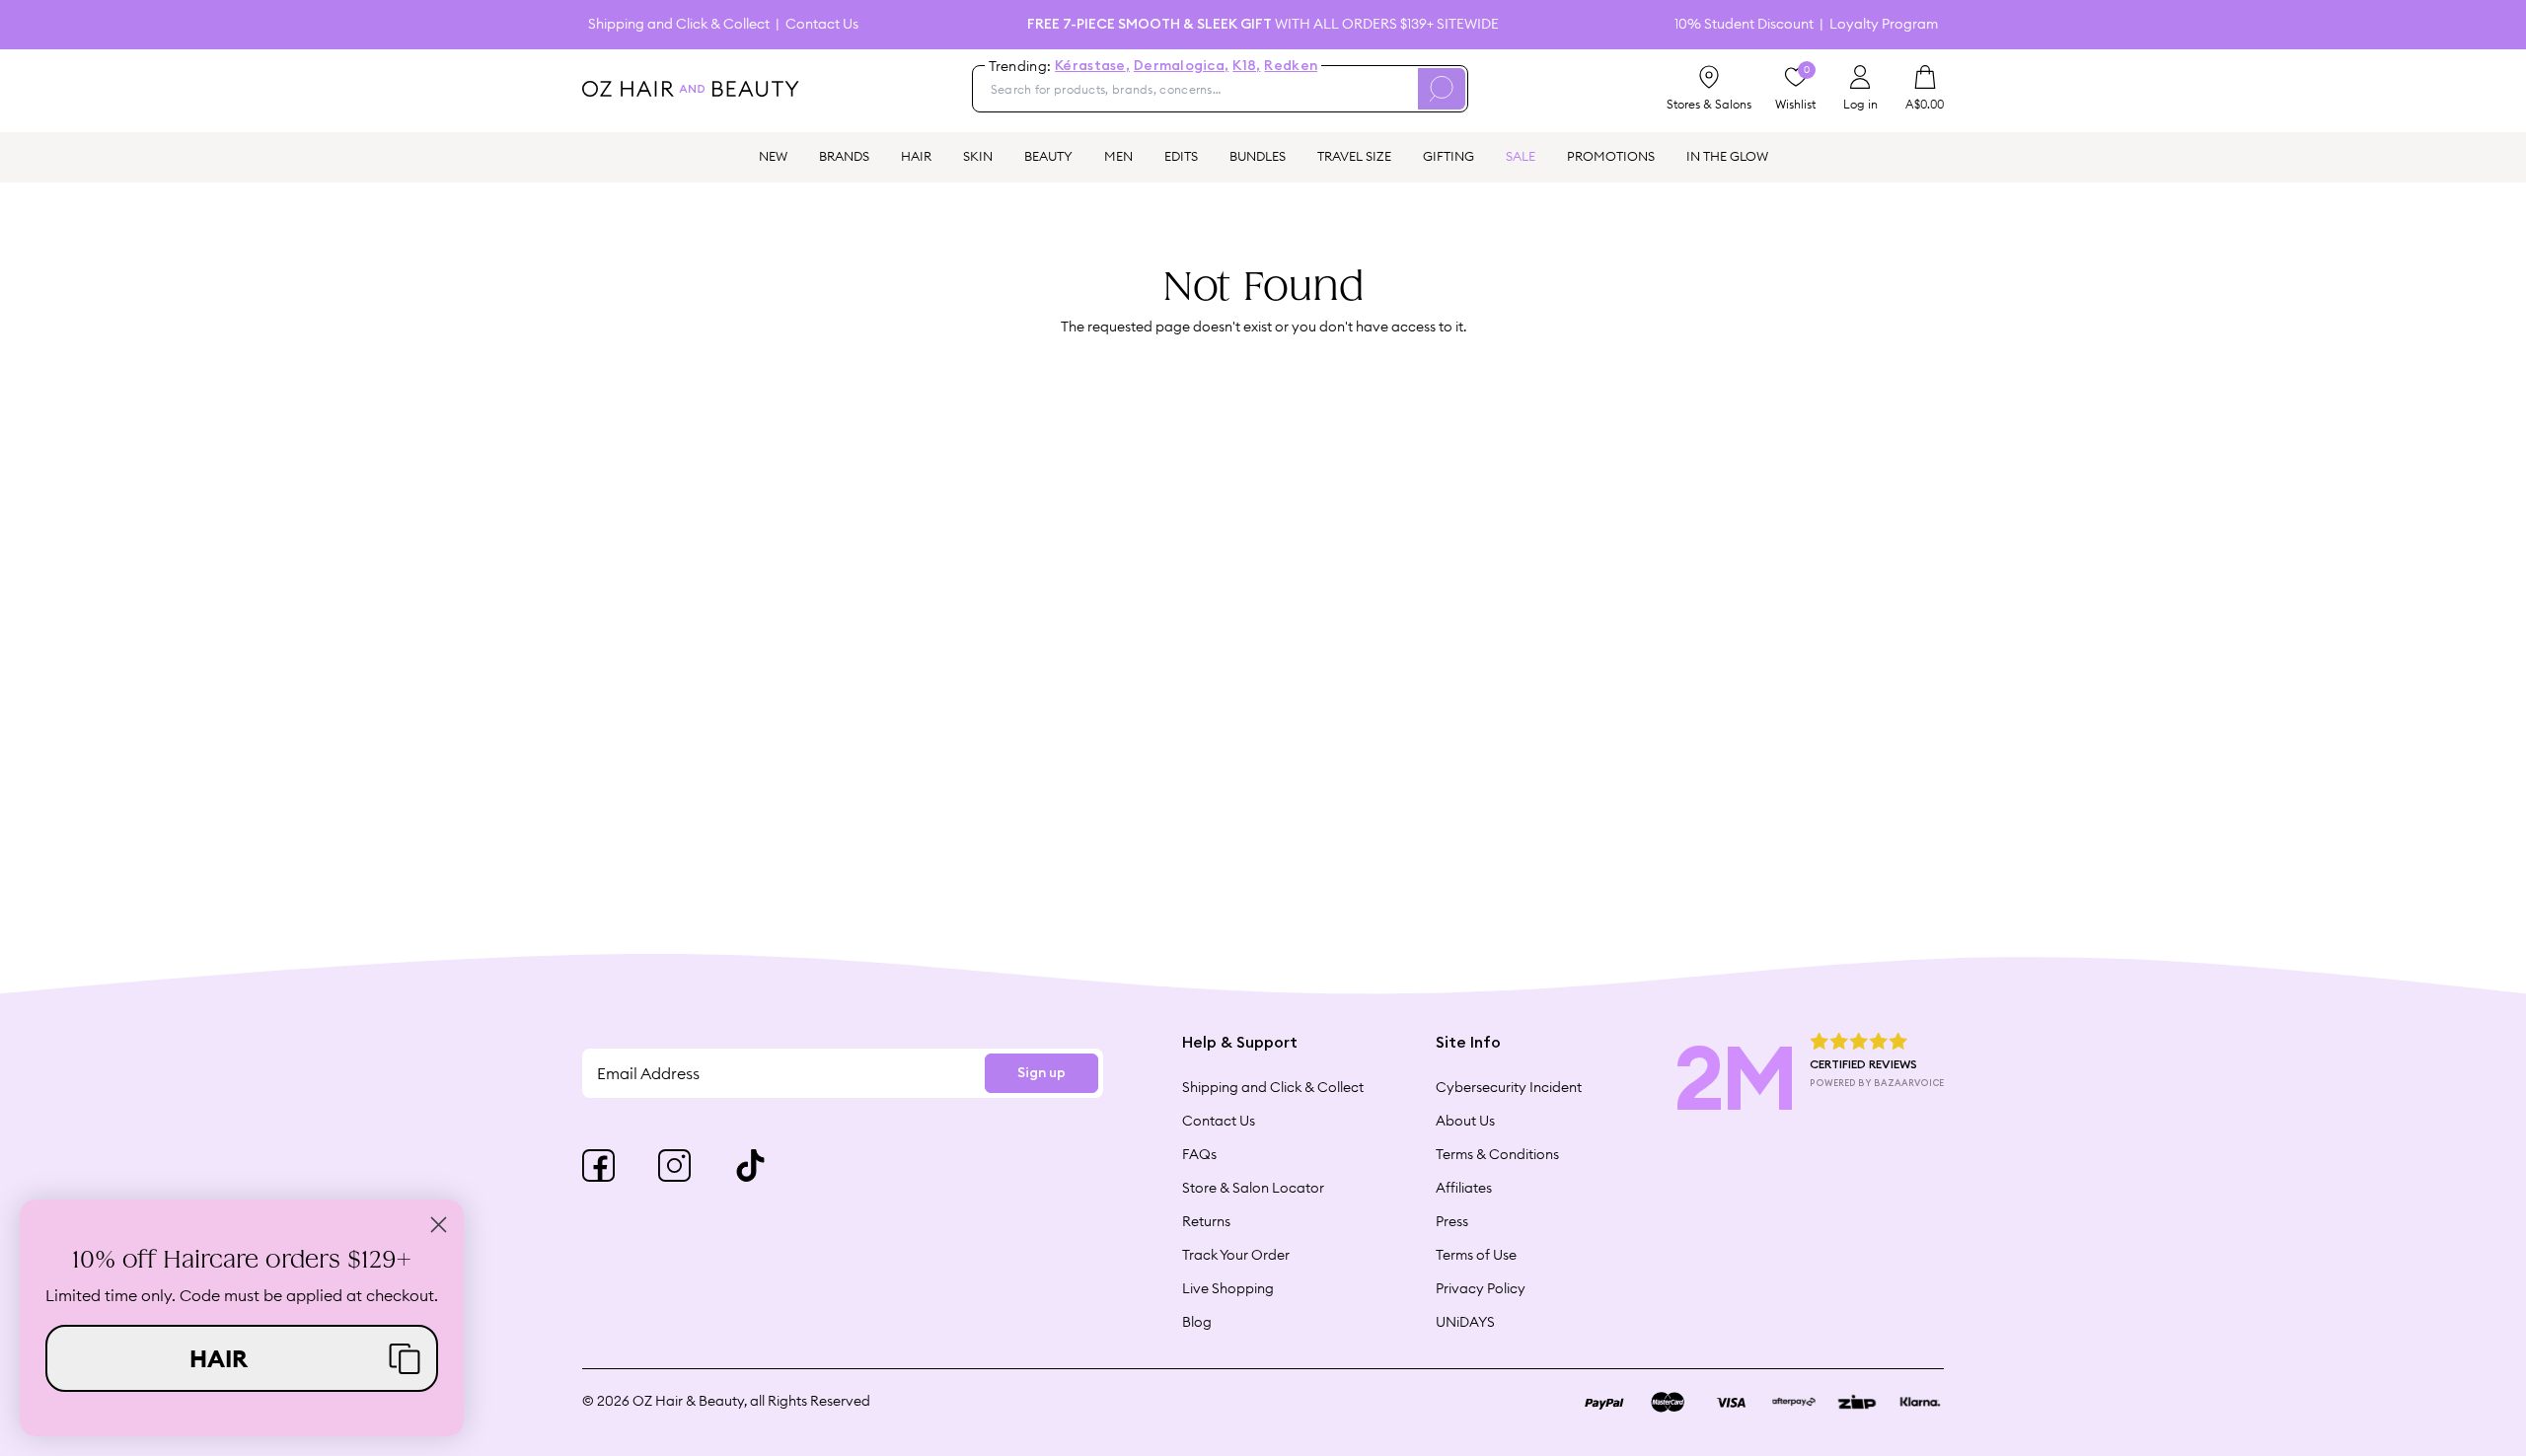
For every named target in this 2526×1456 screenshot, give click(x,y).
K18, (1246, 66)
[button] (242, 1358)
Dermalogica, (1181, 66)
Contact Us (822, 24)
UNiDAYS (1465, 1322)
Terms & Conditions (1497, 1154)
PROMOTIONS (1611, 156)
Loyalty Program (1884, 24)
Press (1452, 1221)
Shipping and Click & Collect (679, 24)
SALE (1521, 156)
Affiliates (1464, 1188)
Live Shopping (1228, 1288)
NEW (773, 156)
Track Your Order (1236, 1255)
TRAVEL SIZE (1354, 156)
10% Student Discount (1744, 24)
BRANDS (844, 156)
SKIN (978, 156)
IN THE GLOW (1727, 156)
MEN (1118, 156)
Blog (1197, 1322)
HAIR (916, 156)
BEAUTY (1048, 156)
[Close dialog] (439, 1225)
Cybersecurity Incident (1509, 1087)
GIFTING (1449, 156)
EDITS (1181, 156)
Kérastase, (1092, 66)
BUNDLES (1258, 156)
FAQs (1199, 1154)
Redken (1291, 66)
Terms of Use (1476, 1255)
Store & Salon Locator (1253, 1188)
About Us (1465, 1121)
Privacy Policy (1481, 1288)
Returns (1206, 1221)
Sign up (1041, 1073)
